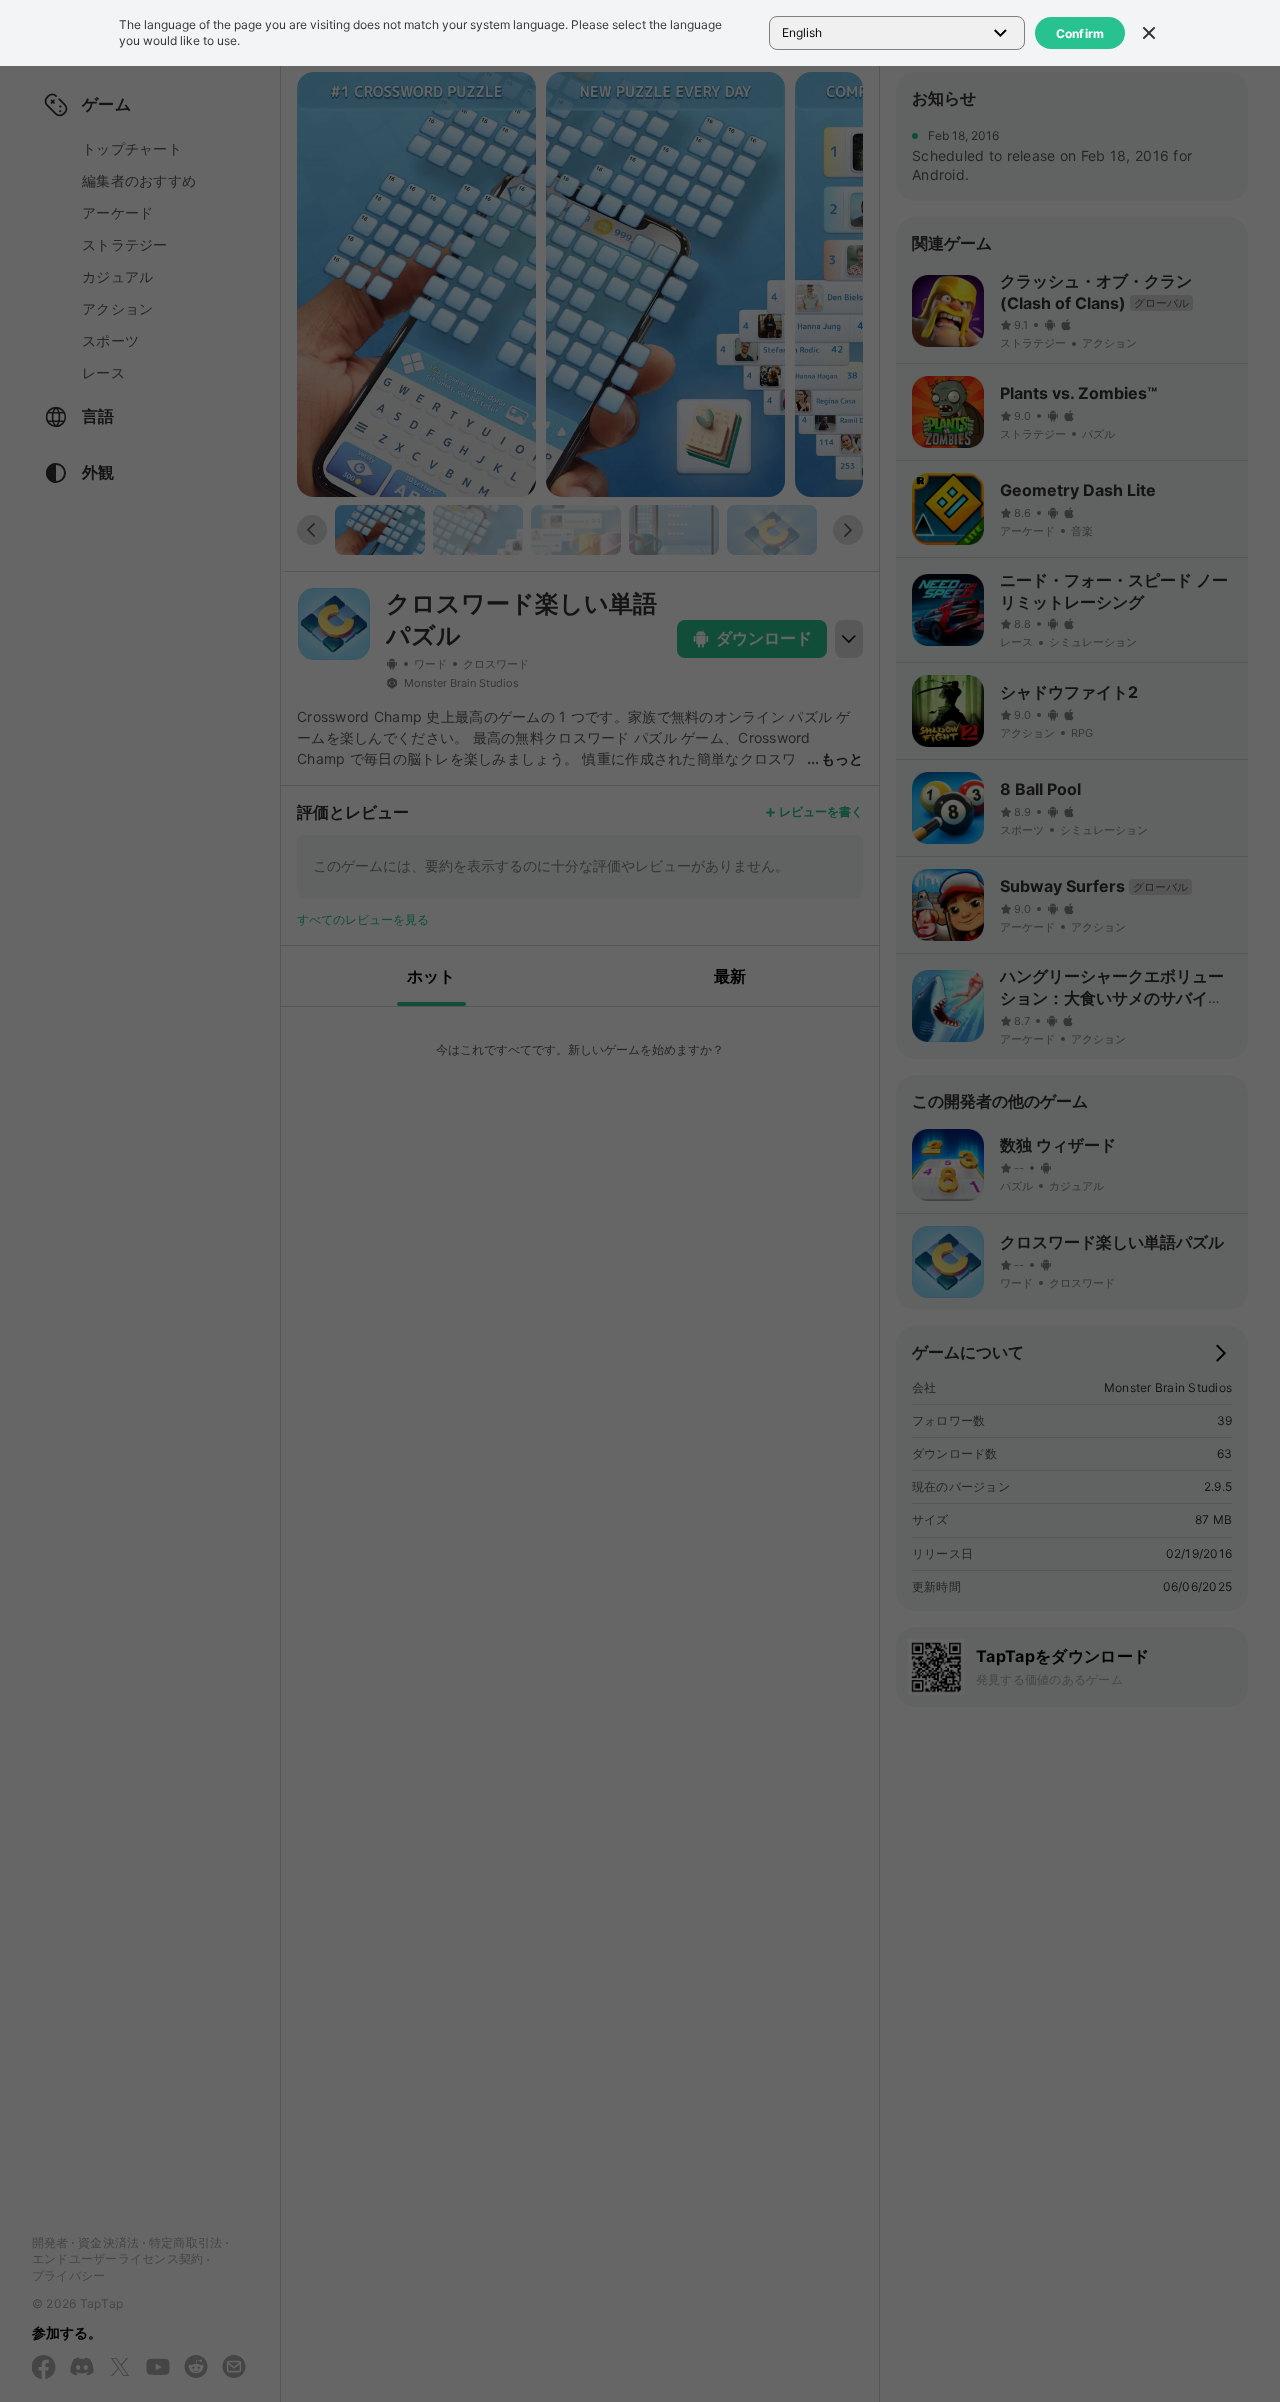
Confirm (1080, 33)
